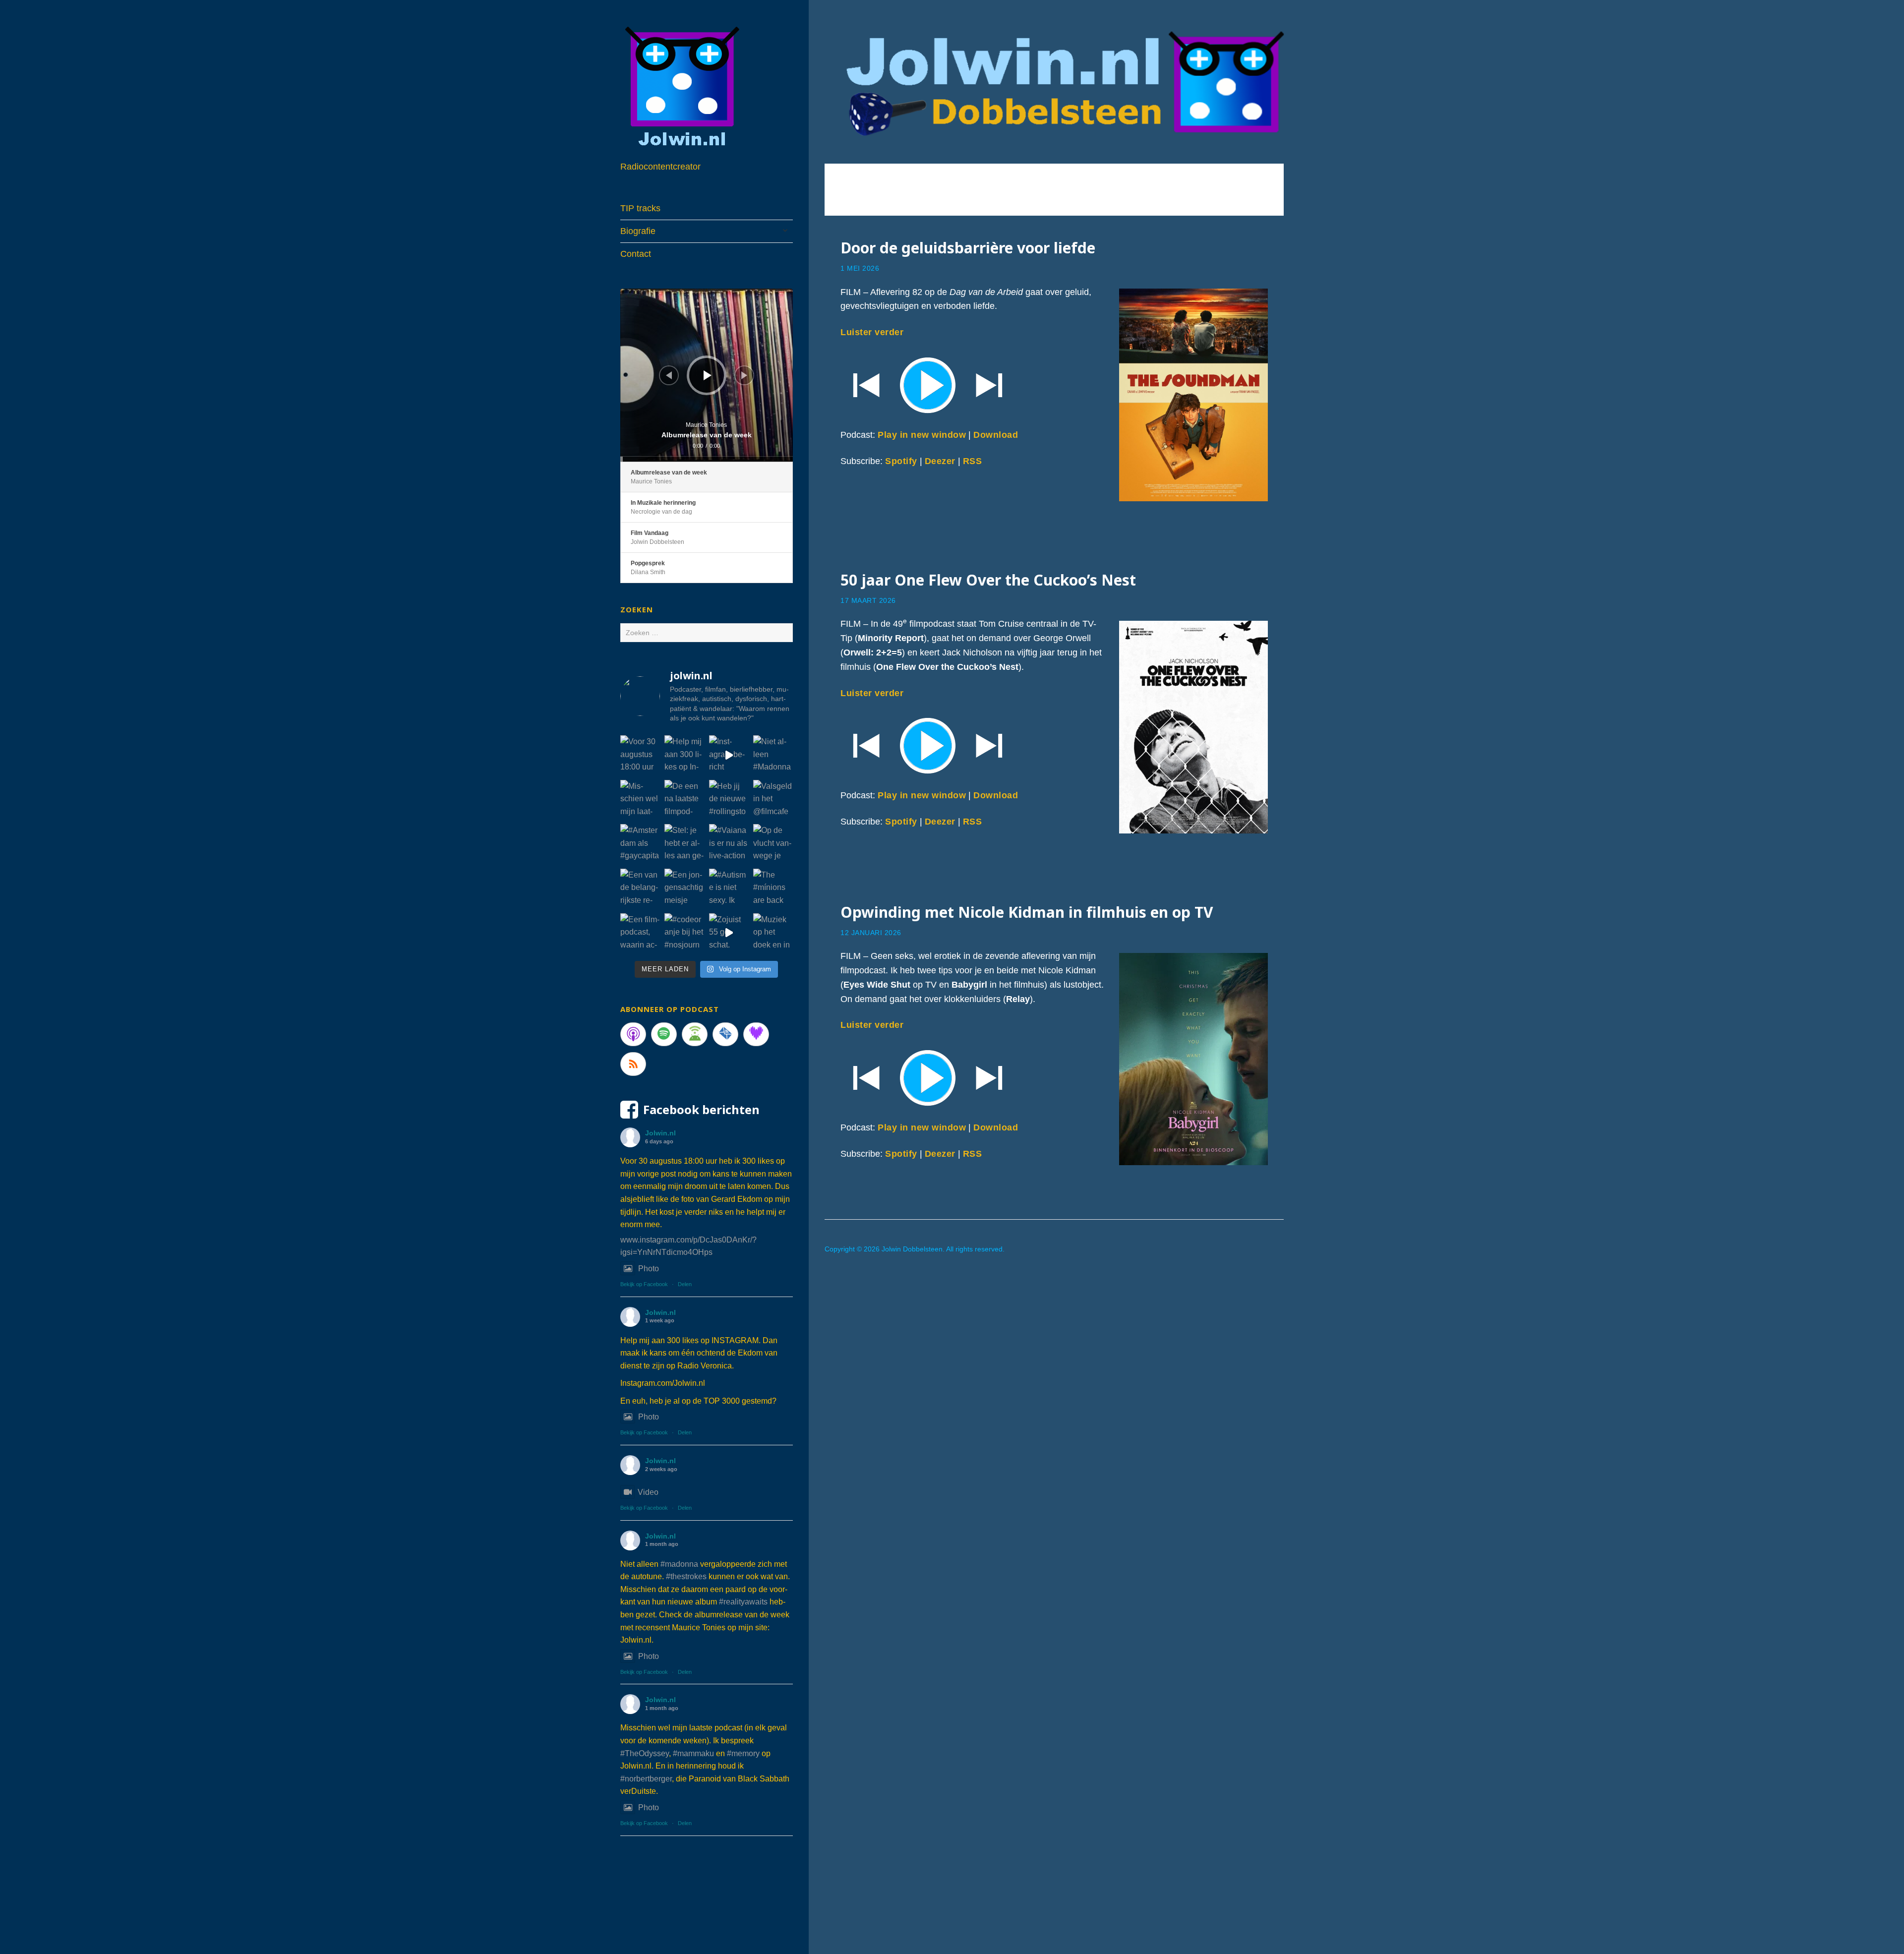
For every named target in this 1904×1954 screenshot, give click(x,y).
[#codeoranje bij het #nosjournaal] (684, 933)
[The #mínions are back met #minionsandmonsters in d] (773, 888)
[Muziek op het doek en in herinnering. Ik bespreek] (773, 933)
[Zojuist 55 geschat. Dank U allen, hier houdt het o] (729, 933)
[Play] (1054, 384)
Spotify (901, 461)
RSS (973, 461)
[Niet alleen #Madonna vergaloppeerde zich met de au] (773, 755)
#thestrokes (686, 1576)
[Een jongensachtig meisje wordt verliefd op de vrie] (684, 888)
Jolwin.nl (660, 1133)
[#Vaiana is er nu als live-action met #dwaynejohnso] (729, 844)
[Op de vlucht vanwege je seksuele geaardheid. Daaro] (773, 844)
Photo (649, 1269)
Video (648, 1492)
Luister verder (872, 332)
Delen (685, 1284)
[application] (707, 375)
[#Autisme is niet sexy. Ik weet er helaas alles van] (729, 888)
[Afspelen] (708, 375)
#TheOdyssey (645, 1753)
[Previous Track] (669, 375)
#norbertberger (646, 1779)
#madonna (679, 1564)
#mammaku (693, 1753)
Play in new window (922, 435)
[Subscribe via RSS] (633, 1064)
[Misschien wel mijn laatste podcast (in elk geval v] (640, 800)
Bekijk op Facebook (644, 1284)
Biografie (638, 231)
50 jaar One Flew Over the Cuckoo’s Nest (988, 580)
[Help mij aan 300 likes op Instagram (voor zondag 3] (684, 755)
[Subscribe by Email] (725, 1034)
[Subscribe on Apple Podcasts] (633, 1034)
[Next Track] (744, 375)
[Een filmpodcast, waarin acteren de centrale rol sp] (640, 933)
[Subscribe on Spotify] (664, 1034)
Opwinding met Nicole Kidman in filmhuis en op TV (1027, 912)
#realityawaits (743, 1602)
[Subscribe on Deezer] (756, 1034)
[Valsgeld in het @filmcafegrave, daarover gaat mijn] (773, 800)
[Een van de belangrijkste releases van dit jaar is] (640, 888)
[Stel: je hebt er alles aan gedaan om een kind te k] (684, 844)
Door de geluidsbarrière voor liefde (968, 248)
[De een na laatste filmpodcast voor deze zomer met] (684, 800)
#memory (743, 1753)
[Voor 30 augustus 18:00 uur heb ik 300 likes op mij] (640, 755)
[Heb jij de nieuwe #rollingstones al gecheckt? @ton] (729, 800)
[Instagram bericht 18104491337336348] (729, 755)
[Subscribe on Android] (695, 1034)
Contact (636, 254)
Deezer (940, 461)
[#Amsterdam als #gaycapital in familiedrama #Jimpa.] (640, 844)
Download (996, 435)
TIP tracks (640, 208)
